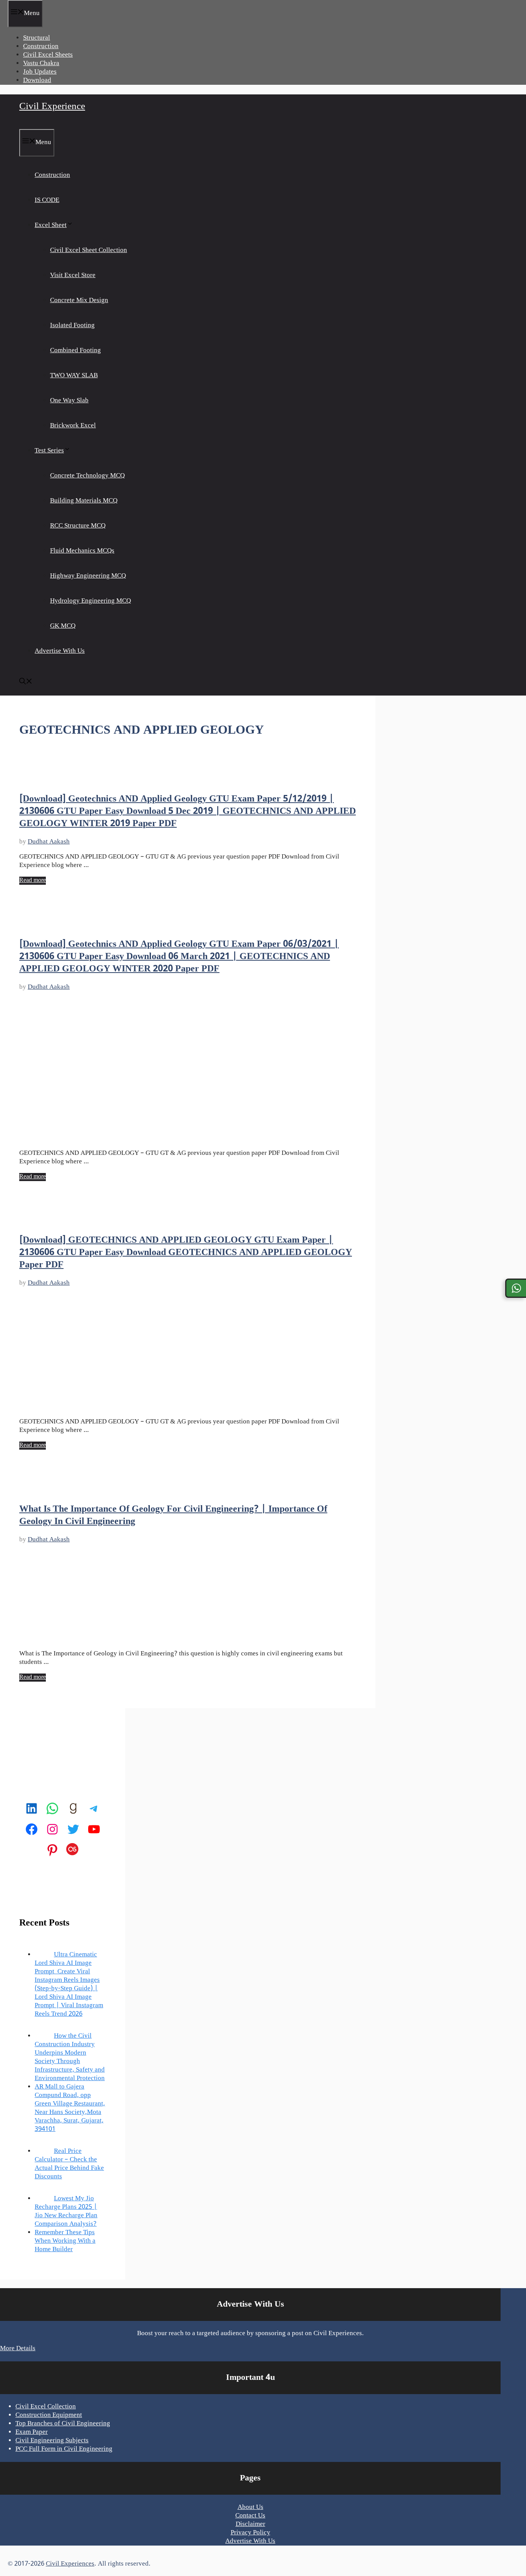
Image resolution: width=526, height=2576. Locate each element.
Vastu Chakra (41, 64)
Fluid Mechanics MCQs (82, 551)
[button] (26, 683)
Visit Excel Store (73, 276)
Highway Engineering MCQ (88, 576)
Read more (33, 881)
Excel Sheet (51, 225)
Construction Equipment (49, 2415)
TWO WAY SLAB (74, 376)
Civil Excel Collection (46, 2407)
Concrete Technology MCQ (87, 476)
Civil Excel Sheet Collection (89, 250)
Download (37, 81)
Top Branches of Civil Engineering (63, 2424)
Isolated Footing (72, 326)
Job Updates (40, 72)
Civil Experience (52, 107)
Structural (37, 38)
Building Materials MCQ (84, 501)
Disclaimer (250, 2524)
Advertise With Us (60, 651)
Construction (41, 47)
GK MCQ (63, 626)
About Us (250, 2507)
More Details (18, 2349)
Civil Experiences (70, 2564)
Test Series (49, 451)
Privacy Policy (250, 2533)
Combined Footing (75, 351)
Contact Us (250, 2516)
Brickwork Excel (73, 426)
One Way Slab (69, 401)
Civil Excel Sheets (48, 55)
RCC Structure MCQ (78, 526)
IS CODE (47, 200)
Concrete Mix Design (79, 301)
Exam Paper (32, 2432)
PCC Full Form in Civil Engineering (64, 2449)
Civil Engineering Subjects (52, 2441)
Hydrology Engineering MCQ (90, 601)
